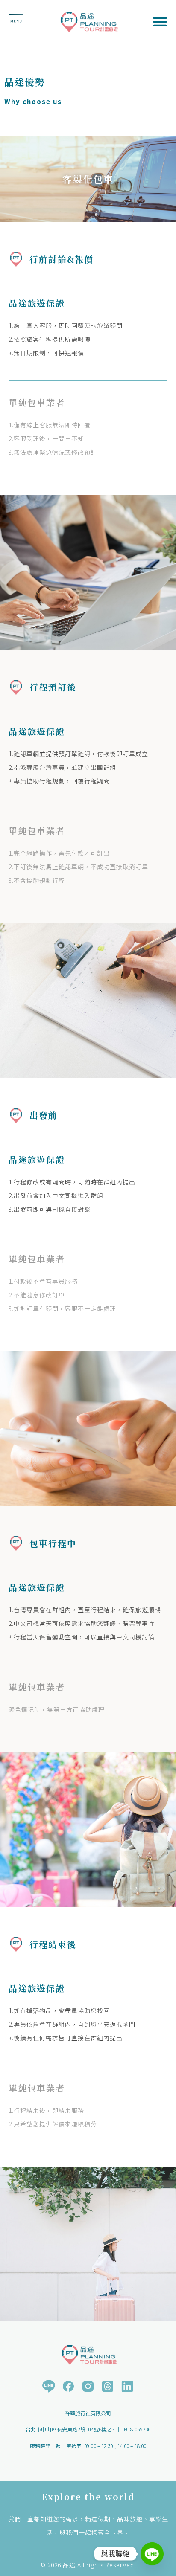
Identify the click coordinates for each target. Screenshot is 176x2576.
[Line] (152, 2554)
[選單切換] (16, 22)
